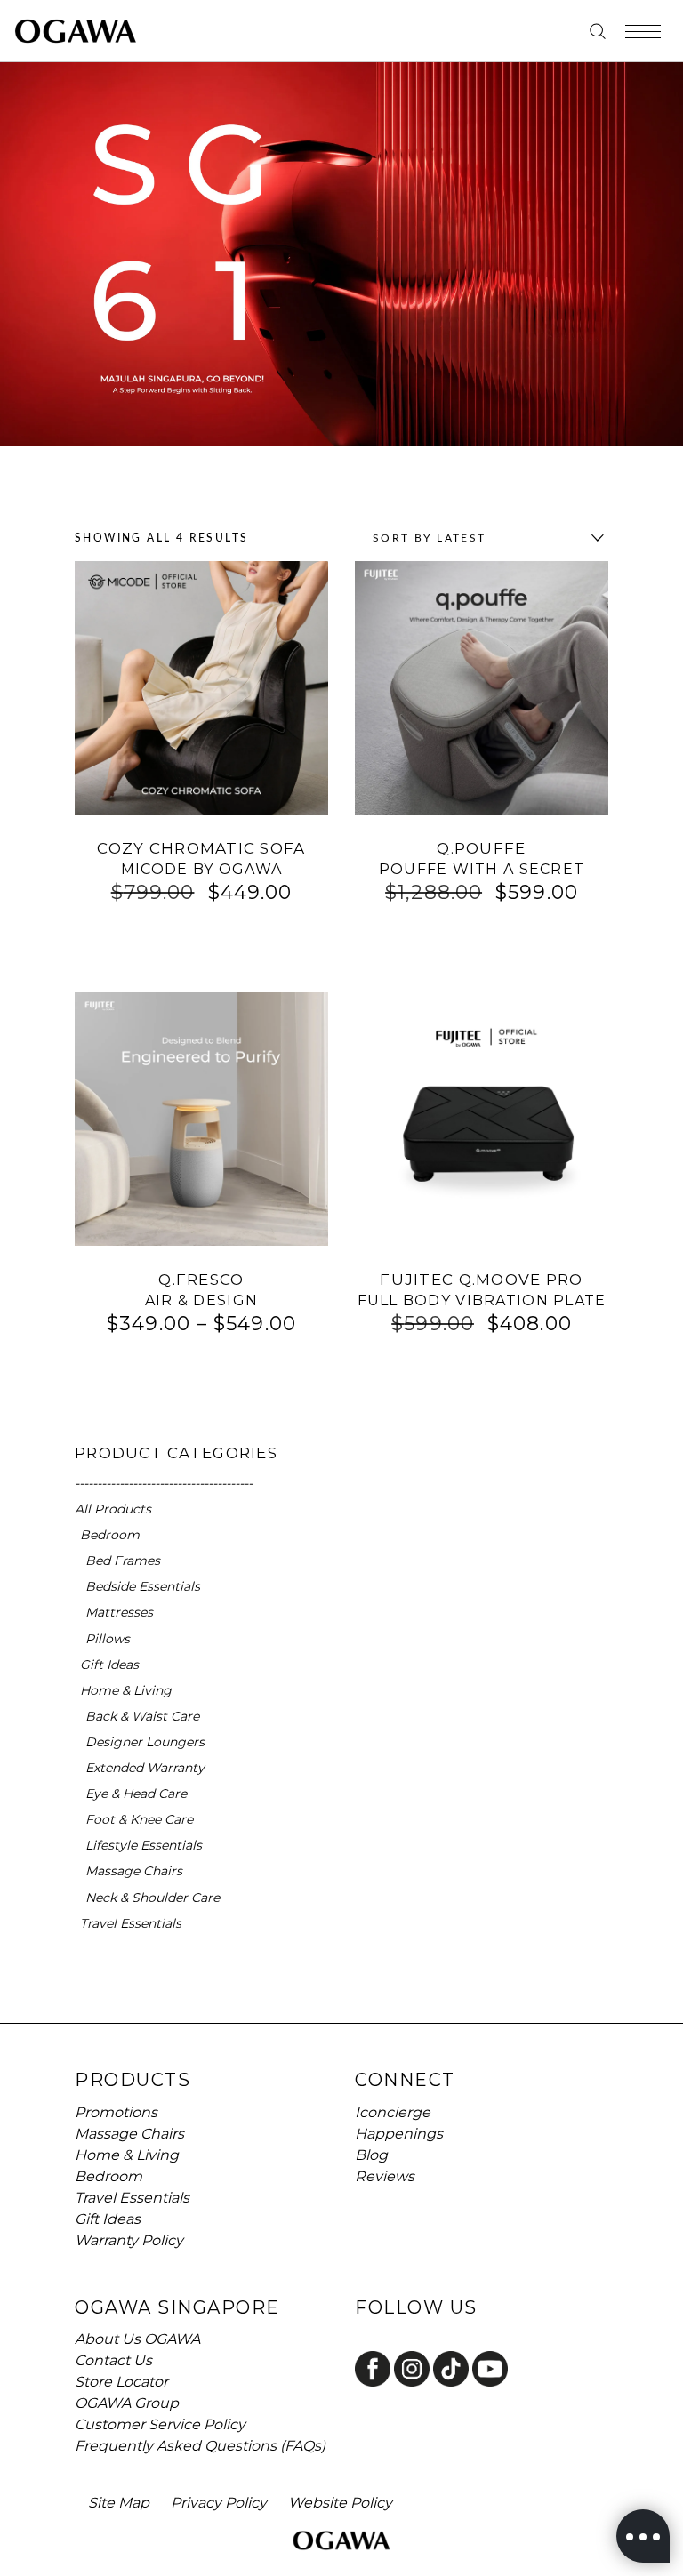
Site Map (119, 2503)
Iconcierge (393, 2112)
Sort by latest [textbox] (430, 538)
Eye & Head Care (136, 1794)
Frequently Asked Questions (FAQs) (200, 2446)
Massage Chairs (134, 1871)
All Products (113, 1509)
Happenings (399, 2134)
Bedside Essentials (143, 1586)
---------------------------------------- (164, 1483)
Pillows (108, 1639)
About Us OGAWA (137, 2339)
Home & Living (126, 1690)
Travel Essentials (131, 1923)
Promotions (116, 2112)
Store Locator (121, 2382)
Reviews (385, 2176)
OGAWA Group (127, 2403)
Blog (371, 2155)
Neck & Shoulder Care (153, 1898)
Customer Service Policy (160, 2424)
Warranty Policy (129, 2240)
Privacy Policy (219, 2503)
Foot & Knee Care (139, 1819)
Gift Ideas (109, 1665)
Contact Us (113, 2360)
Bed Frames (123, 1561)
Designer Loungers (145, 1742)
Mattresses (119, 1612)
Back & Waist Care (142, 1716)
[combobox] (484, 538)
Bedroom (110, 1535)
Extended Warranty (145, 1768)
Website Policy (340, 2503)
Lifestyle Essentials (144, 1845)
